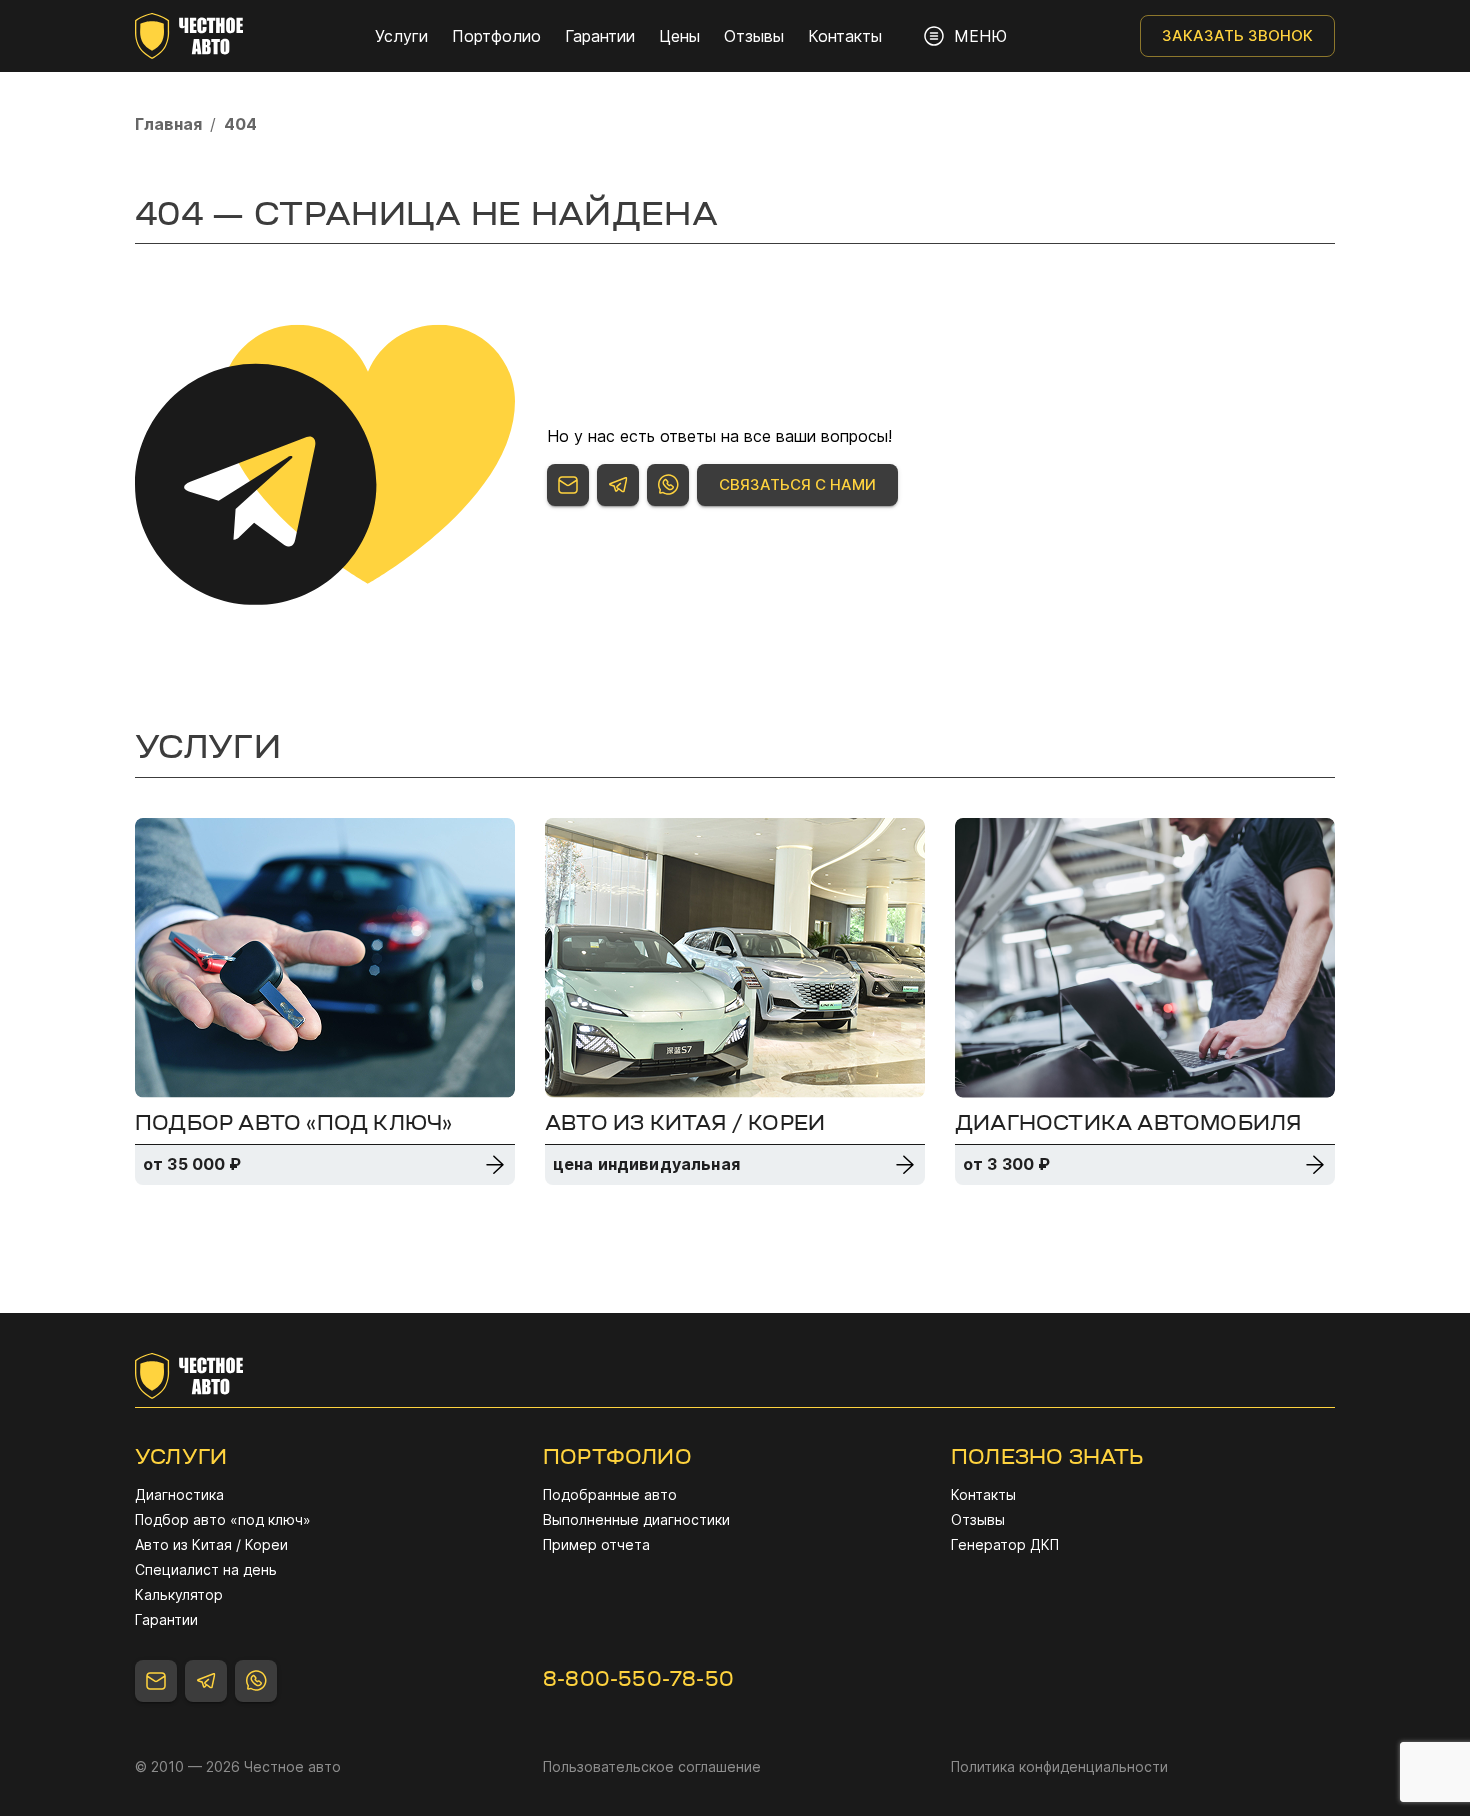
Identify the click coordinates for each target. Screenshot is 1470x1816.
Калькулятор (179, 1594)
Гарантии (600, 36)
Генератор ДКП (1005, 1544)
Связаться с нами (797, 484)
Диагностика (179, 1494)
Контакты (845, 36)
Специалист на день (206, 1569)
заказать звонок (1237, 35)
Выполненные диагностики (636, 1519)
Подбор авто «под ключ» (223, 1519)
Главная (168, 124)
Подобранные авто (610, 1494)
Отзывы (754, 36)
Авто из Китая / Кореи (211, 1544)
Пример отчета (596, 1544)
